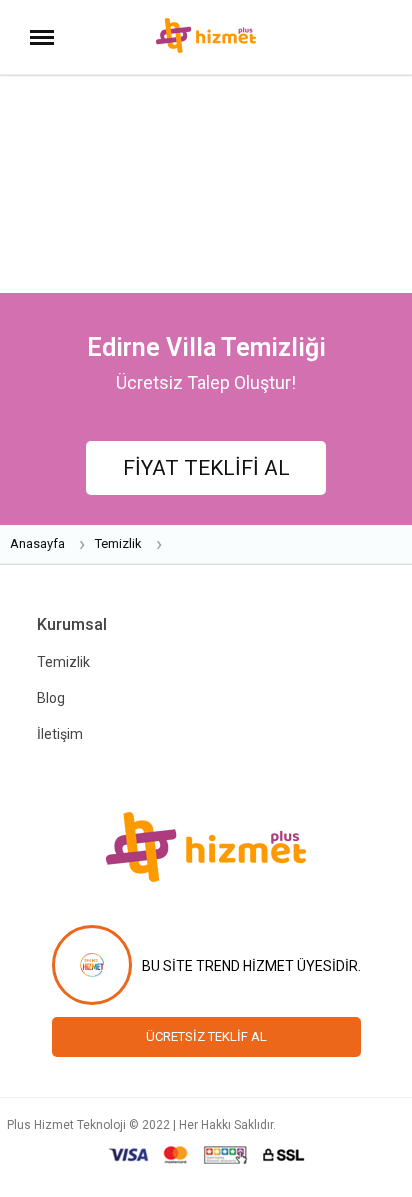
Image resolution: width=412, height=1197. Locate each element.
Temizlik (63, 662)
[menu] (42, 39)
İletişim (60, 734)
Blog (51, 698)
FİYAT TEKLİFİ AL (206, 468)
